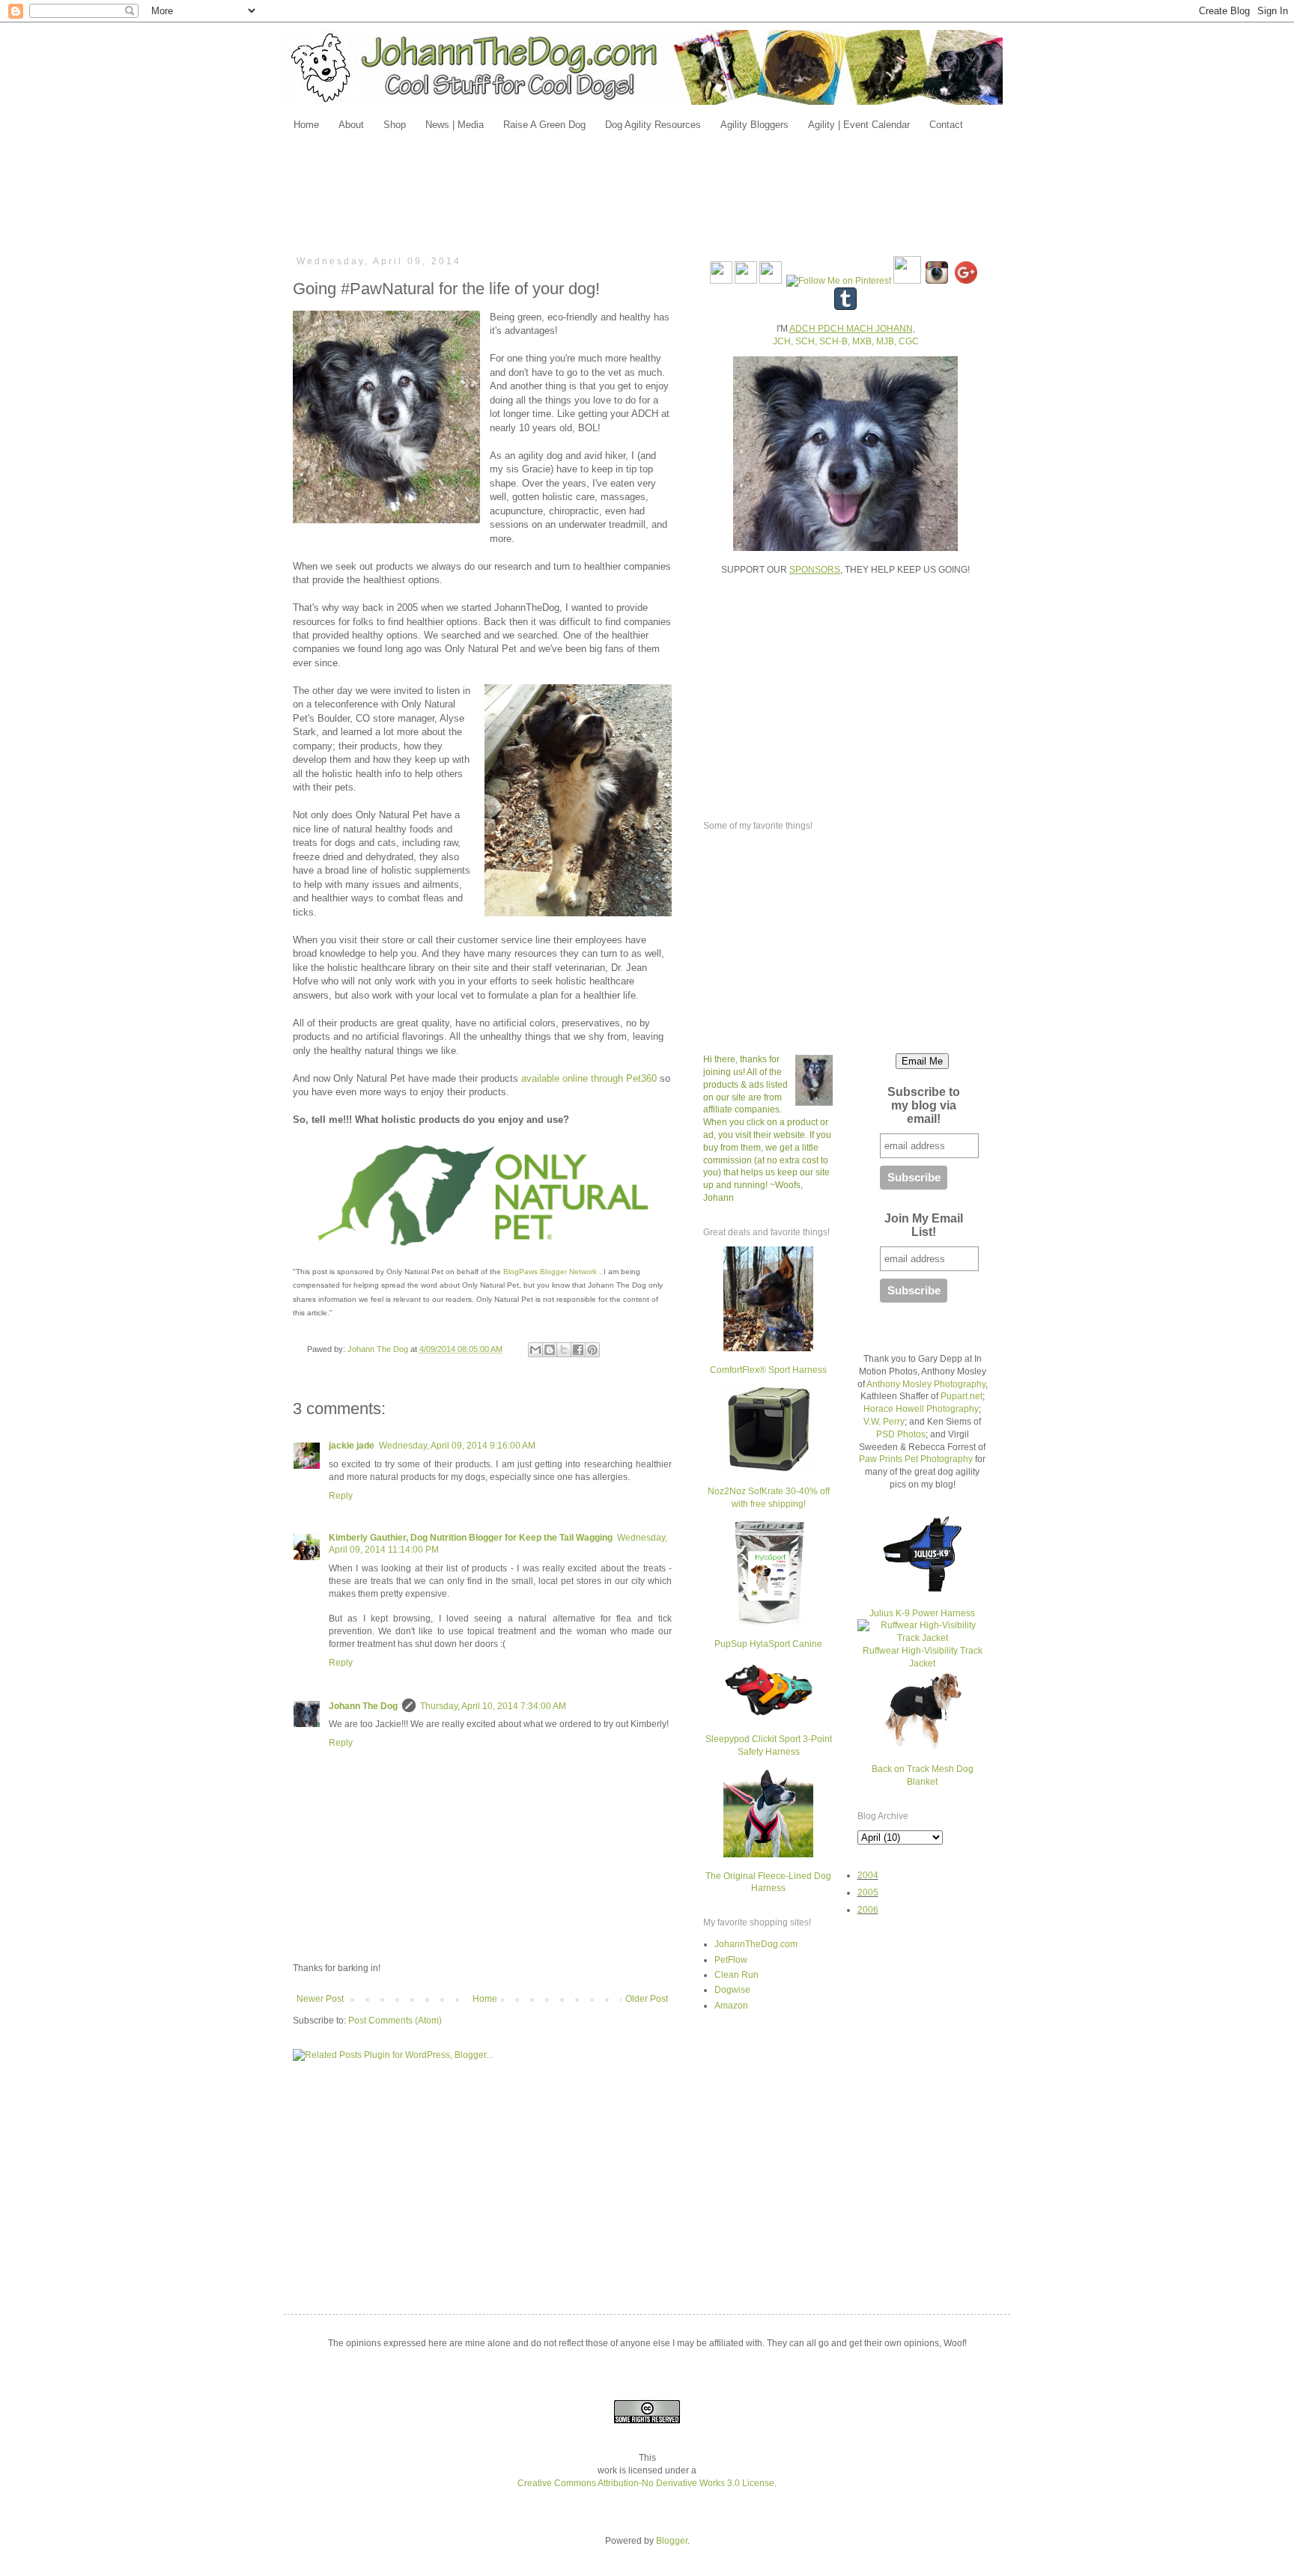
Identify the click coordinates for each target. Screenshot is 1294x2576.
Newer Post (320, 1999)
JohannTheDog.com (756, 1944)
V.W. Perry (884, 1422)
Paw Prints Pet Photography (916, 1459)
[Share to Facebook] (578, 1350)
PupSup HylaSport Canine (768, 1644)
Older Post (647, 1999)
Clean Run (736, 1975)
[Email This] (535, 1350)
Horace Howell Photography (921, 1409)
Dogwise (732, 1990)
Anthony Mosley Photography (926, 1384)
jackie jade (352, 1446)
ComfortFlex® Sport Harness (768, 1370)
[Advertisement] (647, 192)
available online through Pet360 (589, 1078)
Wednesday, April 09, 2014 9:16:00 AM (457, 1446)
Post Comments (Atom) (395, 2021)
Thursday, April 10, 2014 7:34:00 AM (493, 1706)
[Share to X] (564, 1350)
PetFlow (731, 1960)
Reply (341, 1496)
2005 (868, 1893)
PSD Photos (901, 1434)
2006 (868, 1910)
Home (485, 1999)
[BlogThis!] (550, 1350)
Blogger (672, 2541)
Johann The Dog (363, 1706)
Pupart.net (962, 1396)
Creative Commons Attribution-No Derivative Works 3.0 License (646, 2483)
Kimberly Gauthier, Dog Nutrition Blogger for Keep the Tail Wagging (471, 1538)
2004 (868, 1875)
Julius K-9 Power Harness (922, 1613)
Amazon (731, 2006)
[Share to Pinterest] (592, 1350)
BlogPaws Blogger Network (550, 1272)
